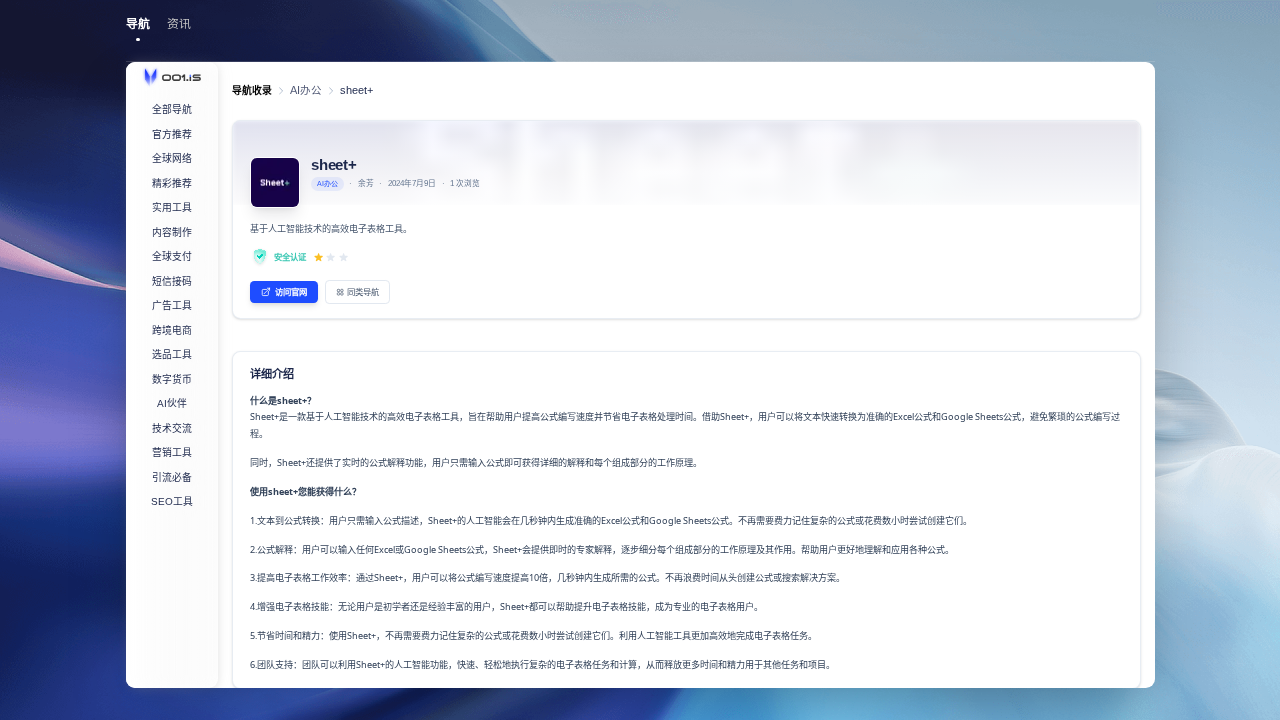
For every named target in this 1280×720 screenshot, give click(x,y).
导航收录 (252, 90)
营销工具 (172, 452)
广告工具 (172, 305)
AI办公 (306, 90)
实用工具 (172, 207)
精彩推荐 (172, 183)
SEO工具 (172, 501)
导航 (138, 24)
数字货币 (172, 379)
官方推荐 (172, 134)
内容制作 (172, 232)
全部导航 (172, 109)
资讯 (179, 24)
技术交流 (172, 428)
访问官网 (291, 292)
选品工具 (172, 354)
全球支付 (172, 256)
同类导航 (363, 292)
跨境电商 (172, 330)
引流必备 (172, 477)
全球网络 (172, 158)
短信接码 (172, 281)
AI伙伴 (172, 403)
